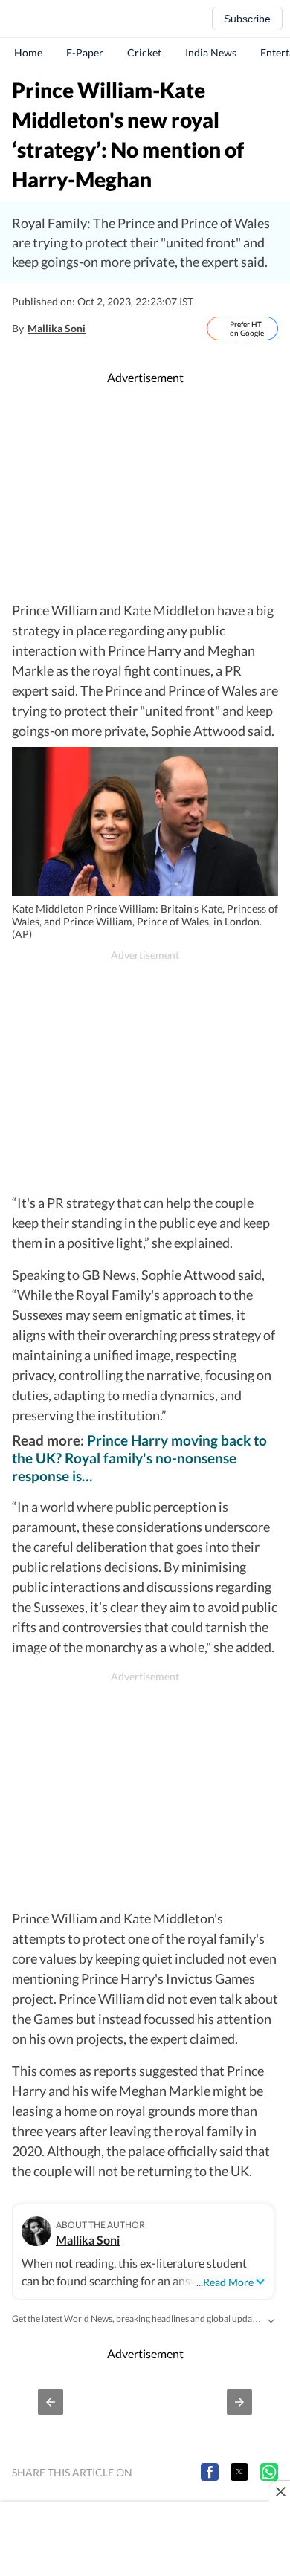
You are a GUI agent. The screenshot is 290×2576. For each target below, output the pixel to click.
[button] (51, 2402)
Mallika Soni (57, 328)
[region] (145, 493)
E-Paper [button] (85, 52)
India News (211, 52)
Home (28, 52)
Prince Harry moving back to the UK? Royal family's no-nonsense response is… (139, 1458)
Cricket (144, 52)
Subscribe (247, 19)
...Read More (225, 2282)
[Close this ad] (280, 2491)
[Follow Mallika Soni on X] (101, 329)
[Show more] (271, 2319)
